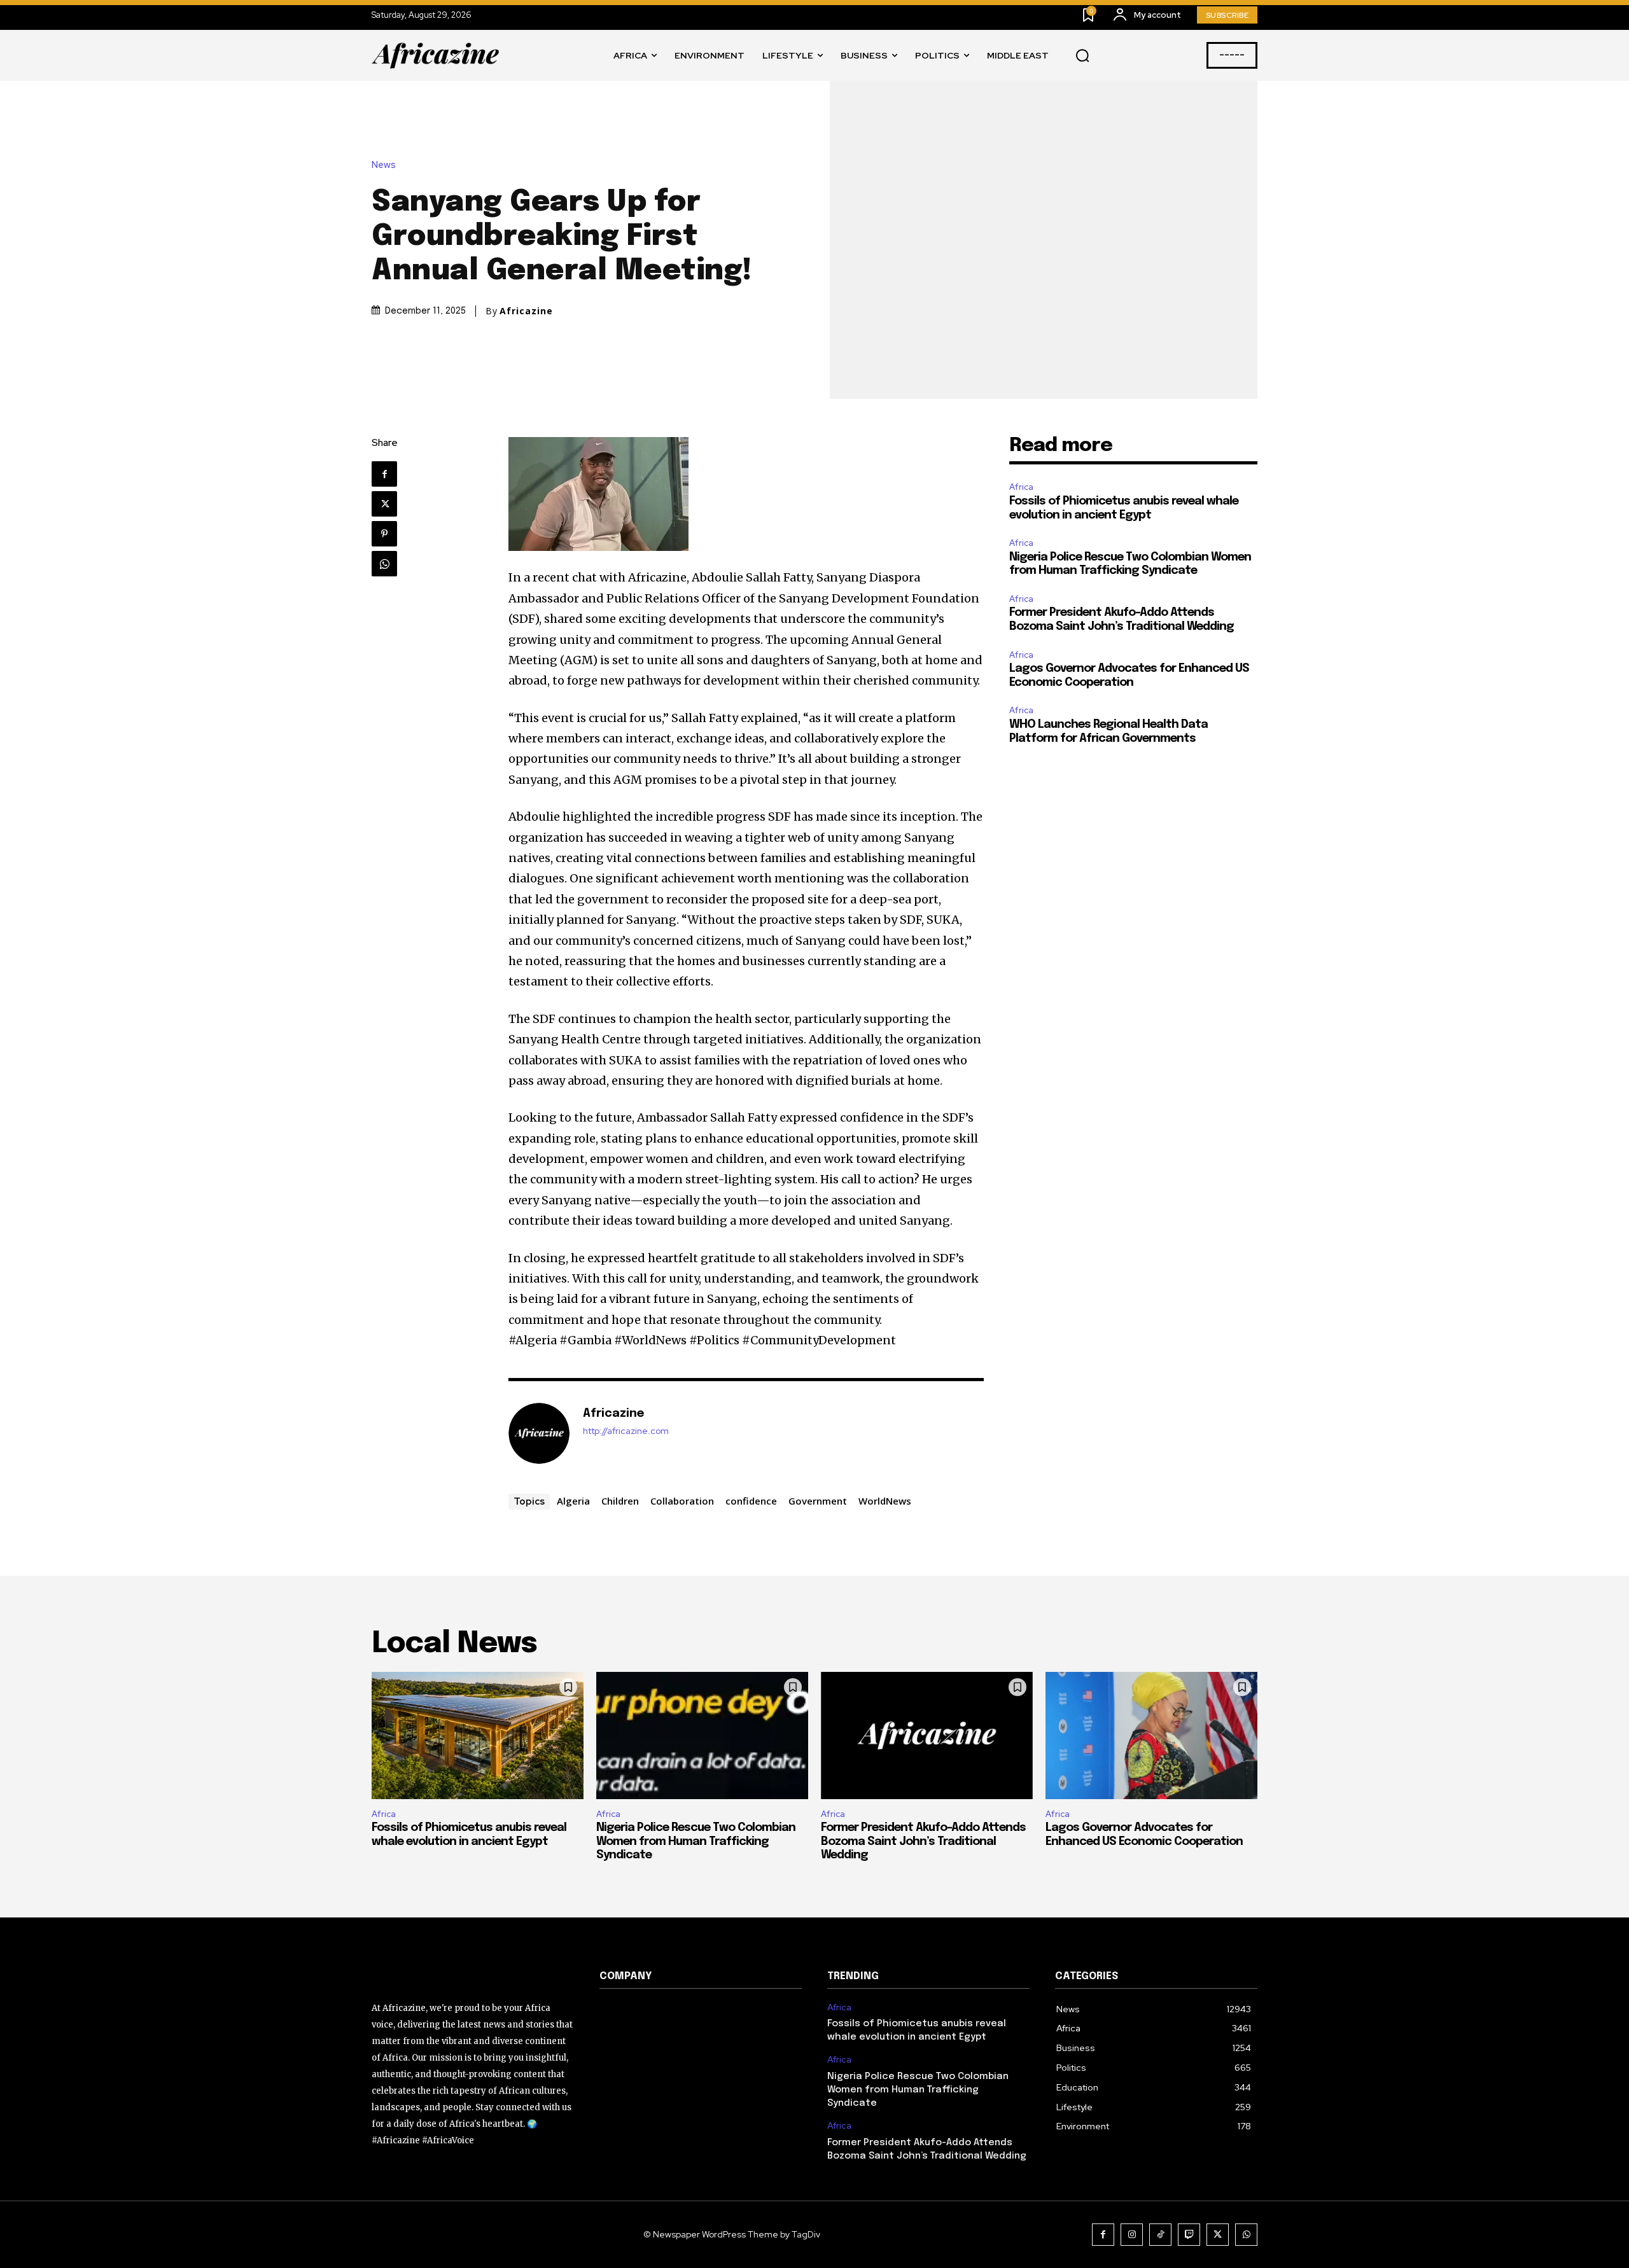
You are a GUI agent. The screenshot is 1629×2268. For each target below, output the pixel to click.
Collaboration (682, 1501)
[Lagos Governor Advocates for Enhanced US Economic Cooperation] (1151, 1736)
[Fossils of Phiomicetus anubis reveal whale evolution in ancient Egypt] (478, 1736)
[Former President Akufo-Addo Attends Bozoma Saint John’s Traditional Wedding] (927, 1736)
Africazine (526, 311)
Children (620, 1501)
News (384, 165)
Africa (1021, 487)
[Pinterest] (384, 534)
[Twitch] (1189, 2235)
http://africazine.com (626, 1431)
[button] (1082, 56)
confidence (751, 1501)
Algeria (573, 1501)
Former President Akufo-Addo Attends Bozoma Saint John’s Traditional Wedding (923, 1841)
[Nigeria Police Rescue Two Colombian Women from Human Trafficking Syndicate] (702, 1736)
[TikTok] (1160, 2235)
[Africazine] (539, 1433)
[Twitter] (384, 504)
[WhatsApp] (384, 564)
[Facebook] (384, 474)
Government (818, 1501)
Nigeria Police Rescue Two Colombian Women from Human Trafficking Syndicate (696, 1841)
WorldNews (885, 1501)
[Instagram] (1132, 2235)
